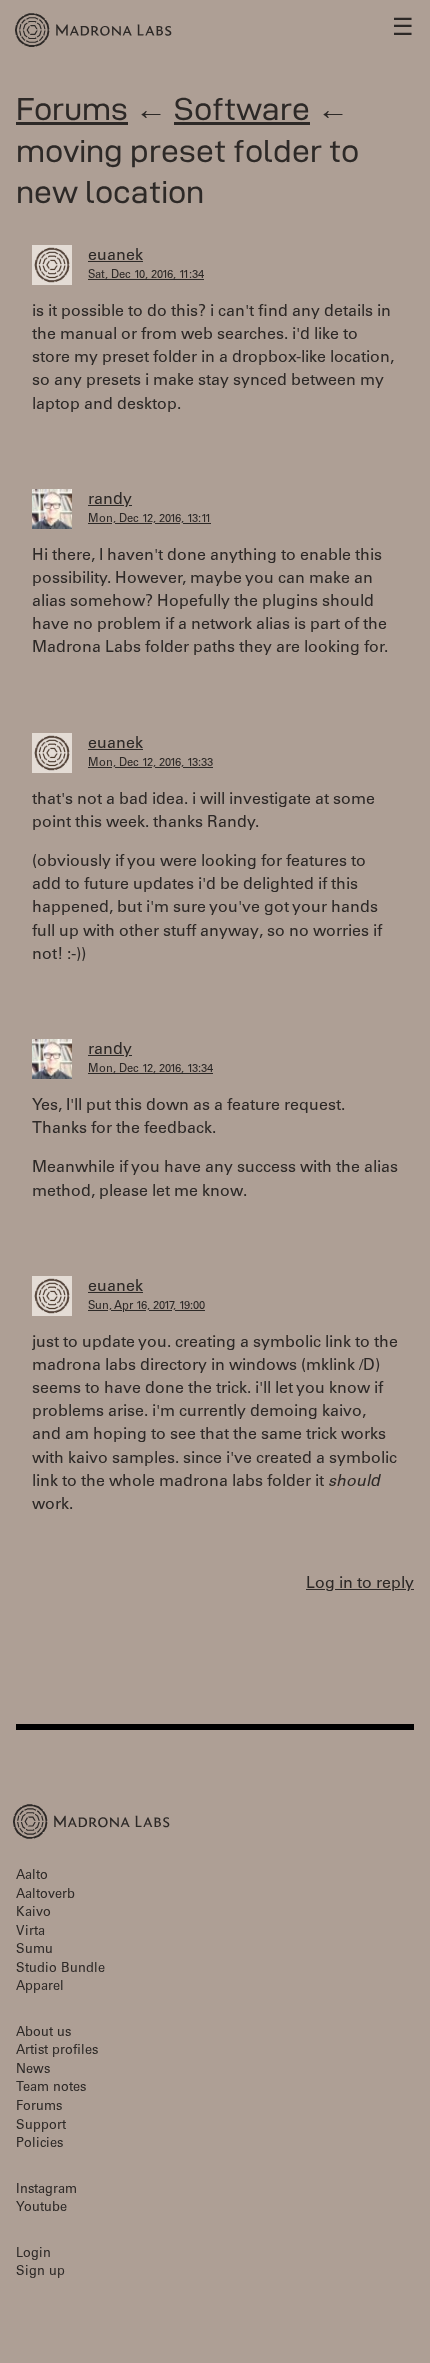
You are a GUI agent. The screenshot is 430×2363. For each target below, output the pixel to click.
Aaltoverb (45, 1895)
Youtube (41, 2208)
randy (110, 500)
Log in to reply (360, 1584)
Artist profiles (57, 2051)
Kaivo (33, 1913)
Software (242, 108)
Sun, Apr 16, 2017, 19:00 (146, 1306)
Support (41, 2126)
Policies (39, 2144)
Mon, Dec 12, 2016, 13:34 (150, 1069)
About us (43, 2033)
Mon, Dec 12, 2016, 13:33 (150, 763)
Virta (30, 1932)
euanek (115, 256)
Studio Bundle (60, 1969)
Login (33, 2254)
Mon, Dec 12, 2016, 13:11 (149, 519)
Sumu (34, 1950)
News (33, 2070)
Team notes (51, 2088)
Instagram (46, 2190)
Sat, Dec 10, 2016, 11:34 (146, 275)
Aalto (32, 1876)
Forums (72, 108)
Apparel (40, 1987)
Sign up (40, 2272)
